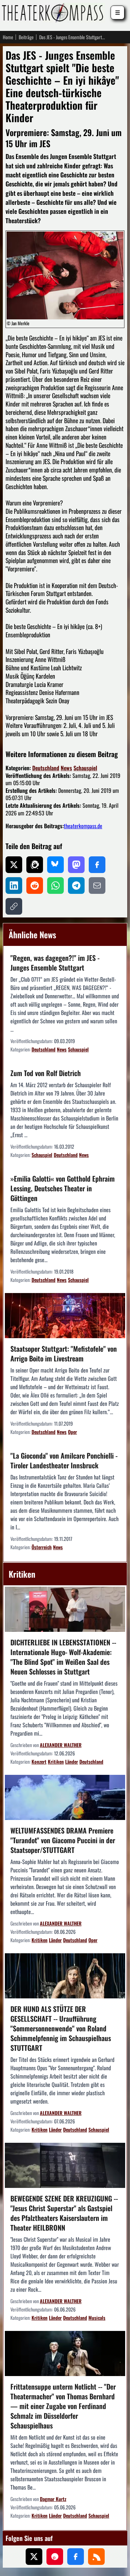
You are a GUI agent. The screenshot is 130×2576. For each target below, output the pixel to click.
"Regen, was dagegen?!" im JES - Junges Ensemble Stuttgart (55, 963)
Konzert (39, 1761)
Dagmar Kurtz (53, 2499)
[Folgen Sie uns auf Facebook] (76, 2557)
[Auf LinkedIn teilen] (14, 886)
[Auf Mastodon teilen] (76, 865)
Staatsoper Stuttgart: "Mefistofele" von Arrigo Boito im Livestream (64, 1353)
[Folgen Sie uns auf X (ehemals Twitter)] (34, 2557)
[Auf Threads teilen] (35, 865)
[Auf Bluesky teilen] (55, 865)
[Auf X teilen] (14, 865)
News (66, 768)
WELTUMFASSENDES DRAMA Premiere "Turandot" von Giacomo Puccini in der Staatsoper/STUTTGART (63, 1840)
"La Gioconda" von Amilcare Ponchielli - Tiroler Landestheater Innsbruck (64, 1460)
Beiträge (26, 37)
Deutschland (46, 768)
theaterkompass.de (83, 826)
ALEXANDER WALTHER (61, 1745)
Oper (72, 1432)
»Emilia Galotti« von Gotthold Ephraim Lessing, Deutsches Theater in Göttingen (63, 1188)
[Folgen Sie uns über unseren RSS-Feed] (96, 2557)
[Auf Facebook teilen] (97, 865)
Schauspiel (85, 768)
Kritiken (56, 1761)
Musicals (97, 2318)
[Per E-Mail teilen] (97, 886)
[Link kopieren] (14, 906)
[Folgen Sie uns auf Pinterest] (55, 2557)
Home (8, 37)
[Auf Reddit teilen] (35, 886)
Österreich (42, 1547)
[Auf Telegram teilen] (76, 886)
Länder (72, 1761)
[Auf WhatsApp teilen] (55, 886)
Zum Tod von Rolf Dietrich (46, 1073)
